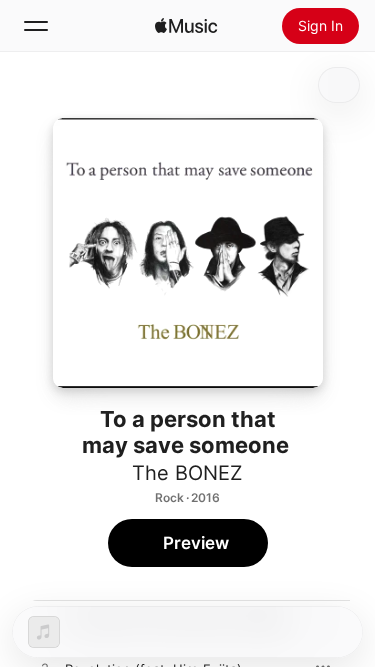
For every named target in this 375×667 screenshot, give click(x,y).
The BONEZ (187, 473)
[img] (186, 26)
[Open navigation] (36, 26)
